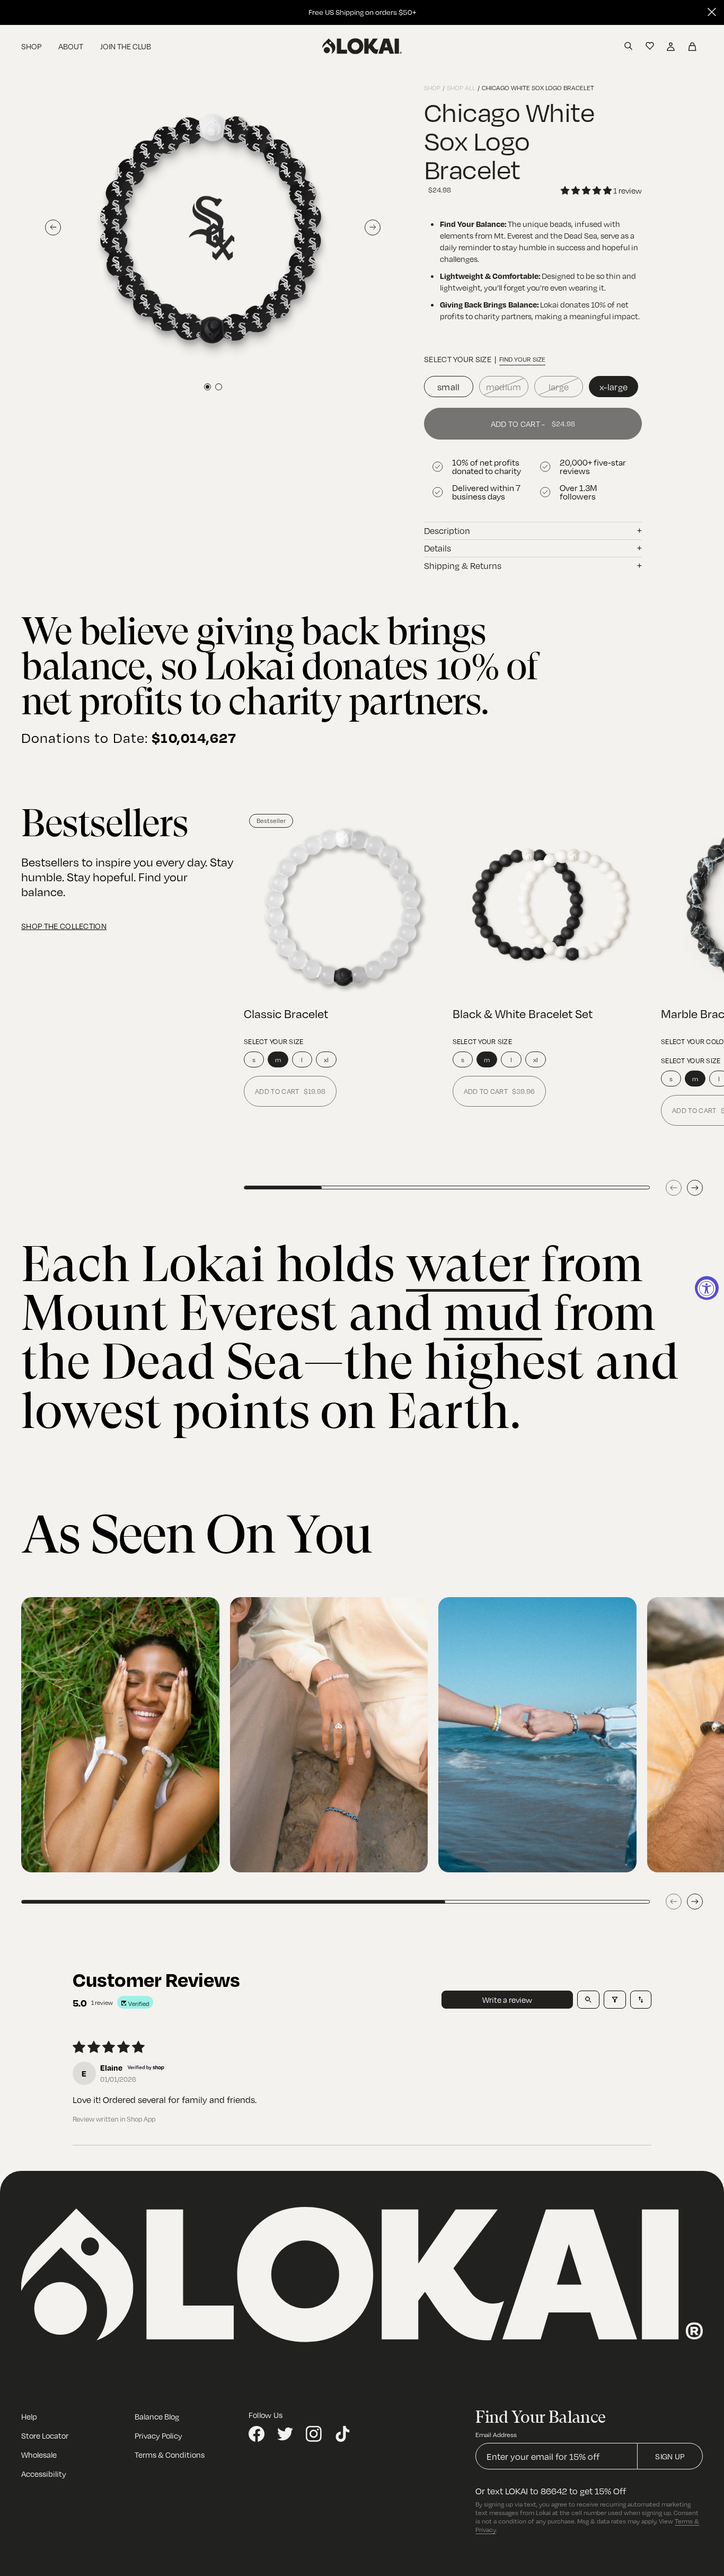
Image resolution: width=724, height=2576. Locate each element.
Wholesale (39, 2455)
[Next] (695, 1188)
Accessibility (44, 2474)
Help (29, 2416)
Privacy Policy (158, 2435)
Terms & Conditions (170, 2455)
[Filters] (615, 2000)
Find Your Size (522, 359)
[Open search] (588, 2000)
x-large (613, 387)
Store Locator (45, 2435)
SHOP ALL (461, 87)
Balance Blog (157, 2416)
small (449, 387)
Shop (31, 46)
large (559, 387)
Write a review (507, 2000)
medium (504, 387)
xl (326, 1059)
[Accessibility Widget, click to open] (707, 1288)
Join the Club (126, 46)
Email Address (496, 2434)
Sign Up (670, 2456)
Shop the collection (64, 926)
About (71, 46)
